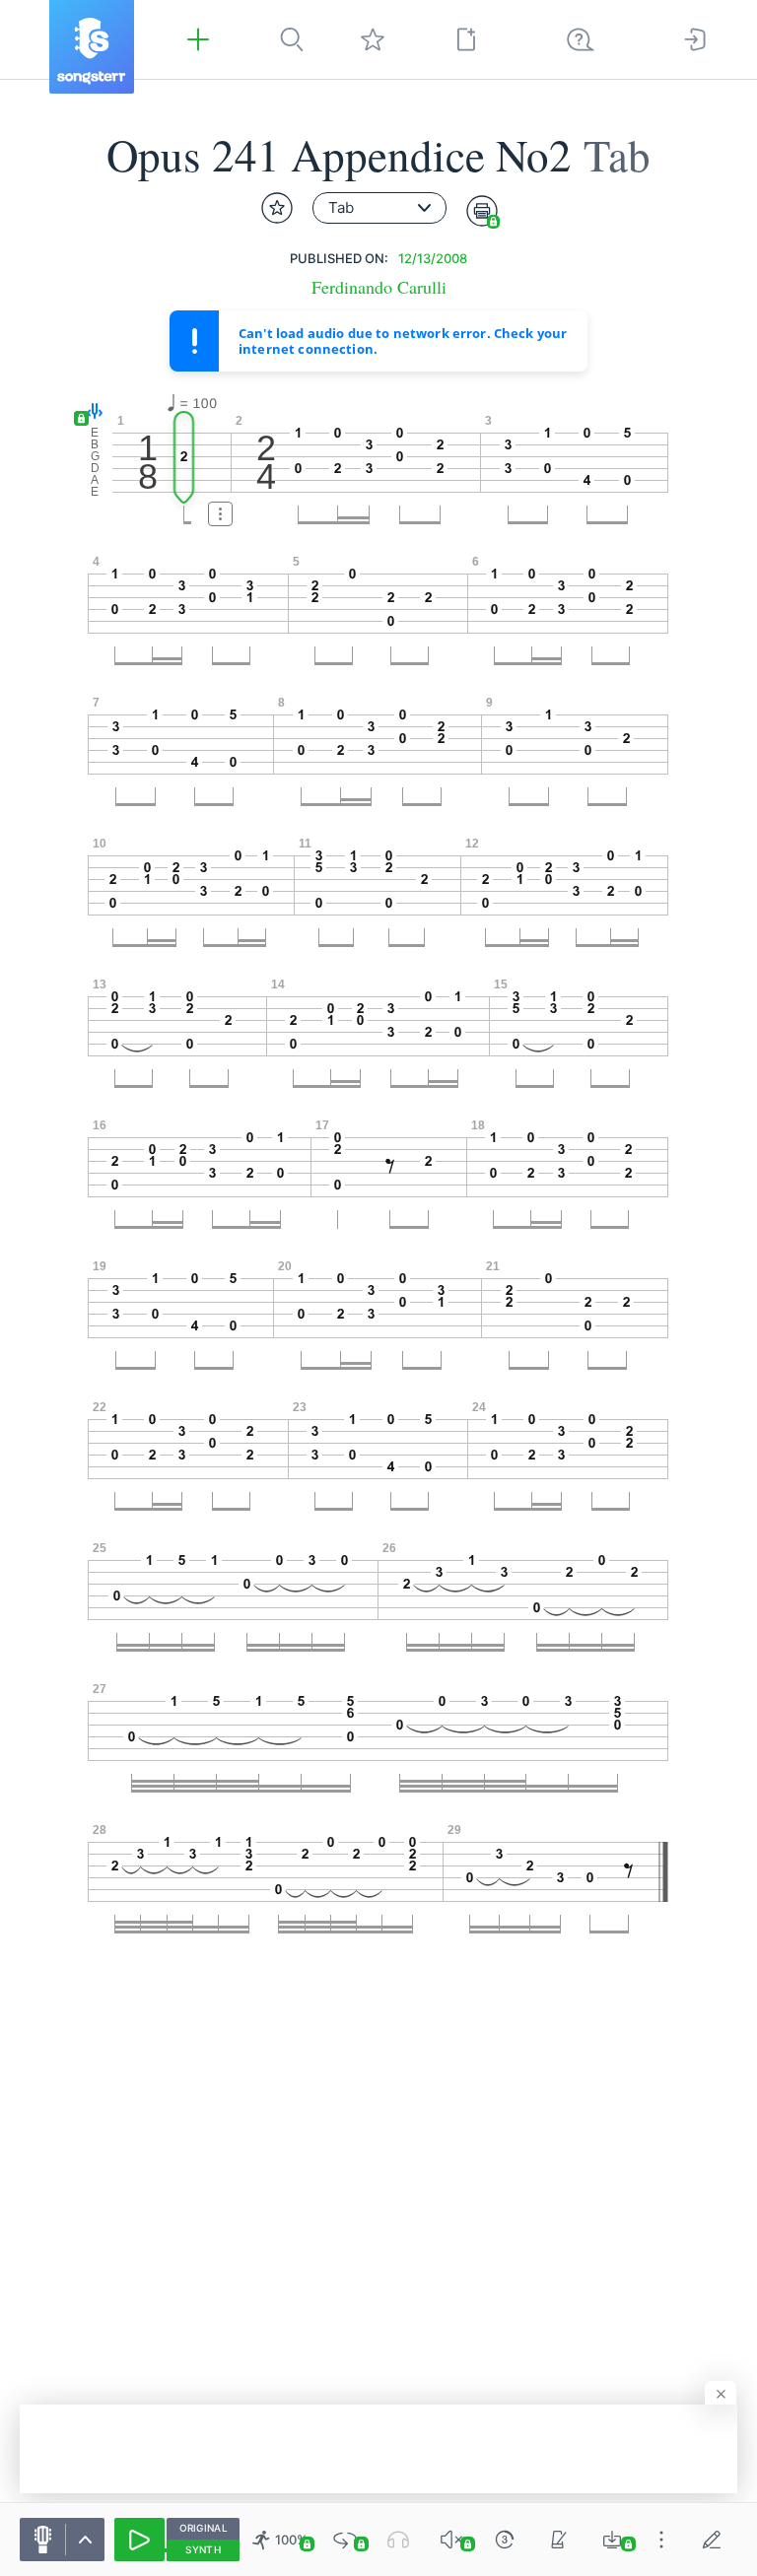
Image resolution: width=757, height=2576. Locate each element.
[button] (90, 412)
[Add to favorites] (277, 208)
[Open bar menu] (220, 514)
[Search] (292, 39)
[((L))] (345, 2540)
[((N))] (559, 2540)
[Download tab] (612, 2540)
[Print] (482, 211)
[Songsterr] (92, 47)
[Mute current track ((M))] (451, 2540)
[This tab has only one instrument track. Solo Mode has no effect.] (398, 2540)
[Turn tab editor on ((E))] (712, 2540)
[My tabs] (373, 39)
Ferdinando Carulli (379, 287)
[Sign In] (695, 39)
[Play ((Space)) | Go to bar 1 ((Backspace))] (139, 2540)
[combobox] (379, 208)
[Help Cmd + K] (581, 39)
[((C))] (505, 2540)
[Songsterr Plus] (198, 39)
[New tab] (466, 39)
